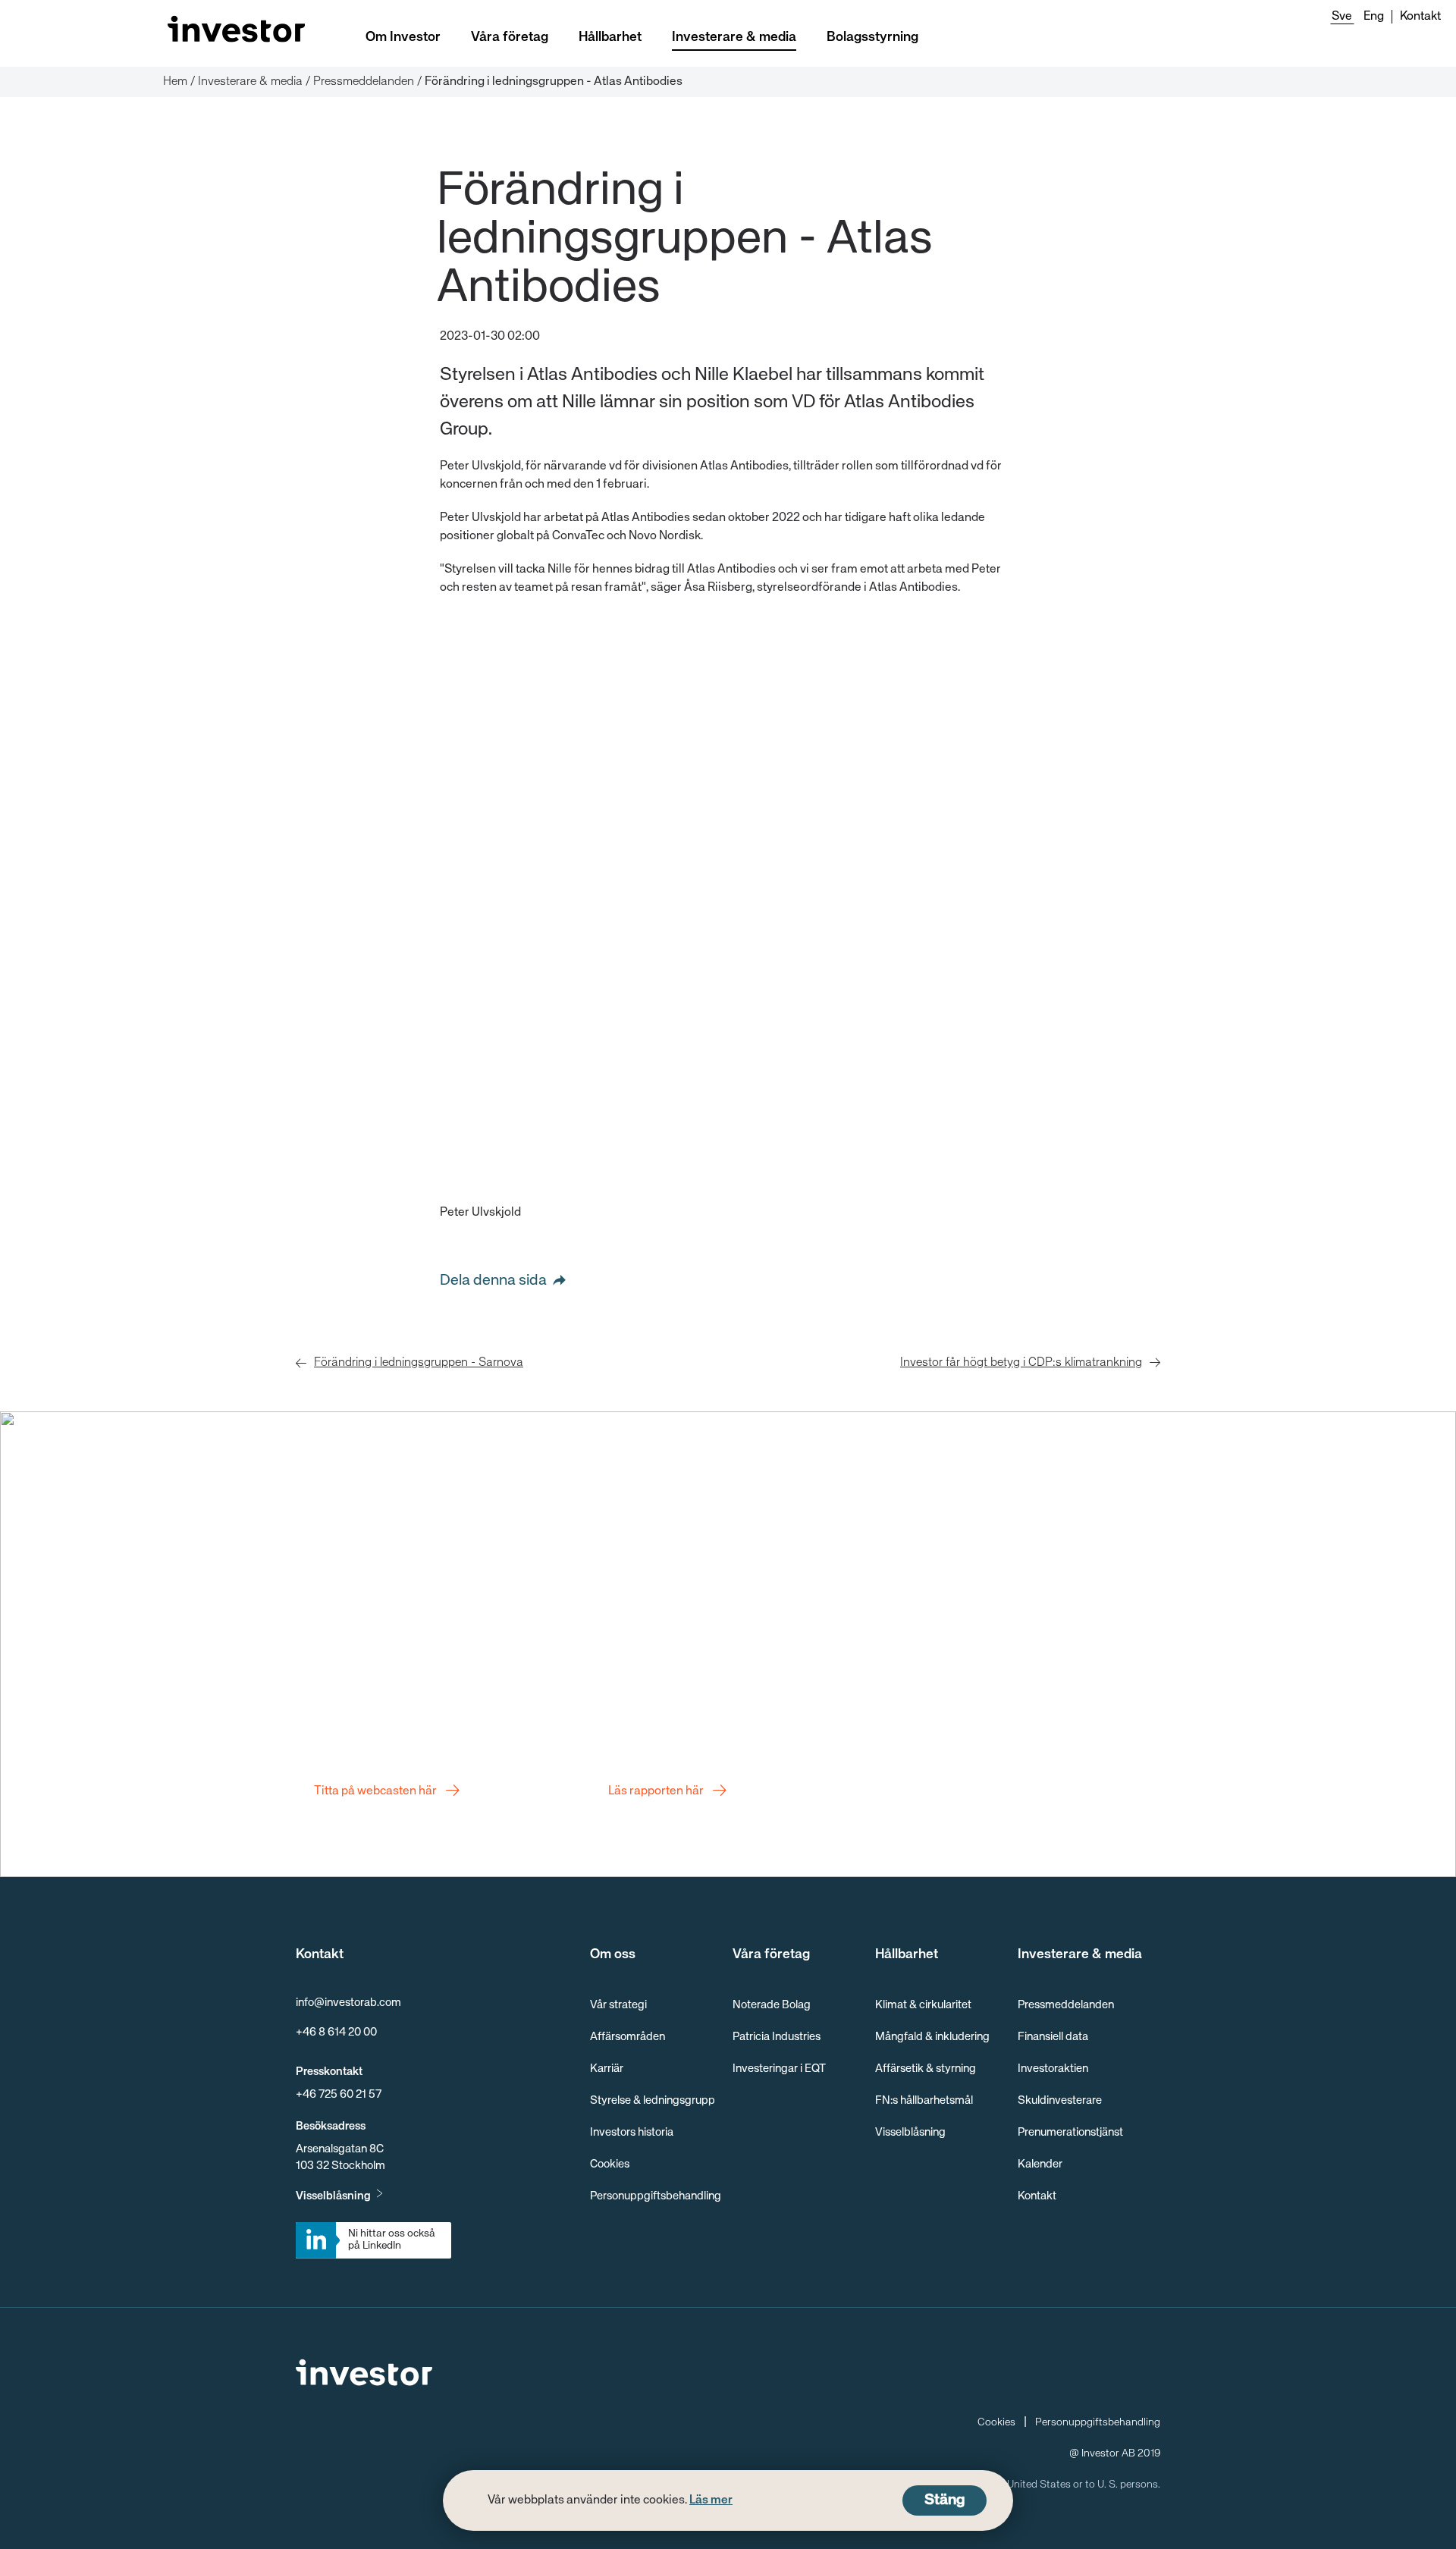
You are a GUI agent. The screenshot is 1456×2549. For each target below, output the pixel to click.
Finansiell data (1053, 2037)
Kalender (1040, 2164)
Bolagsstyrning (872, 37)
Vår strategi (618, 2005)
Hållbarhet (610, 37)
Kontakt (1420, 17)
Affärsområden (628, 2037)
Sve (1342, 17)
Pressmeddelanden (1066, 2005)
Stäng (945, 2500)
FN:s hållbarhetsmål (924, 2100)
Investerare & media (734, 37)
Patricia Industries (777, 2037)
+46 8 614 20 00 (336, 2032)
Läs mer (711, 2500)
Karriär (607, 2069)
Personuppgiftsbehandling (656, 2196)
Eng (1374, 17)
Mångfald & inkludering (932, 2037)
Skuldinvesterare (1060, 2100)
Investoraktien (1053, 2069)
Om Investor (403, 37)
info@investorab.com (348, 2003)
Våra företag (510, 37)
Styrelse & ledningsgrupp (653, 2100)
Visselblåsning (333, 2196)
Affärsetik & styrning (926, 2069)
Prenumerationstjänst (1070, 2132)
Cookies (610, 2164)
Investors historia (632, 2132)
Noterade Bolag (772, 2005)
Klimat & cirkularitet (923, 2005)
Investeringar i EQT (779, 2069)
